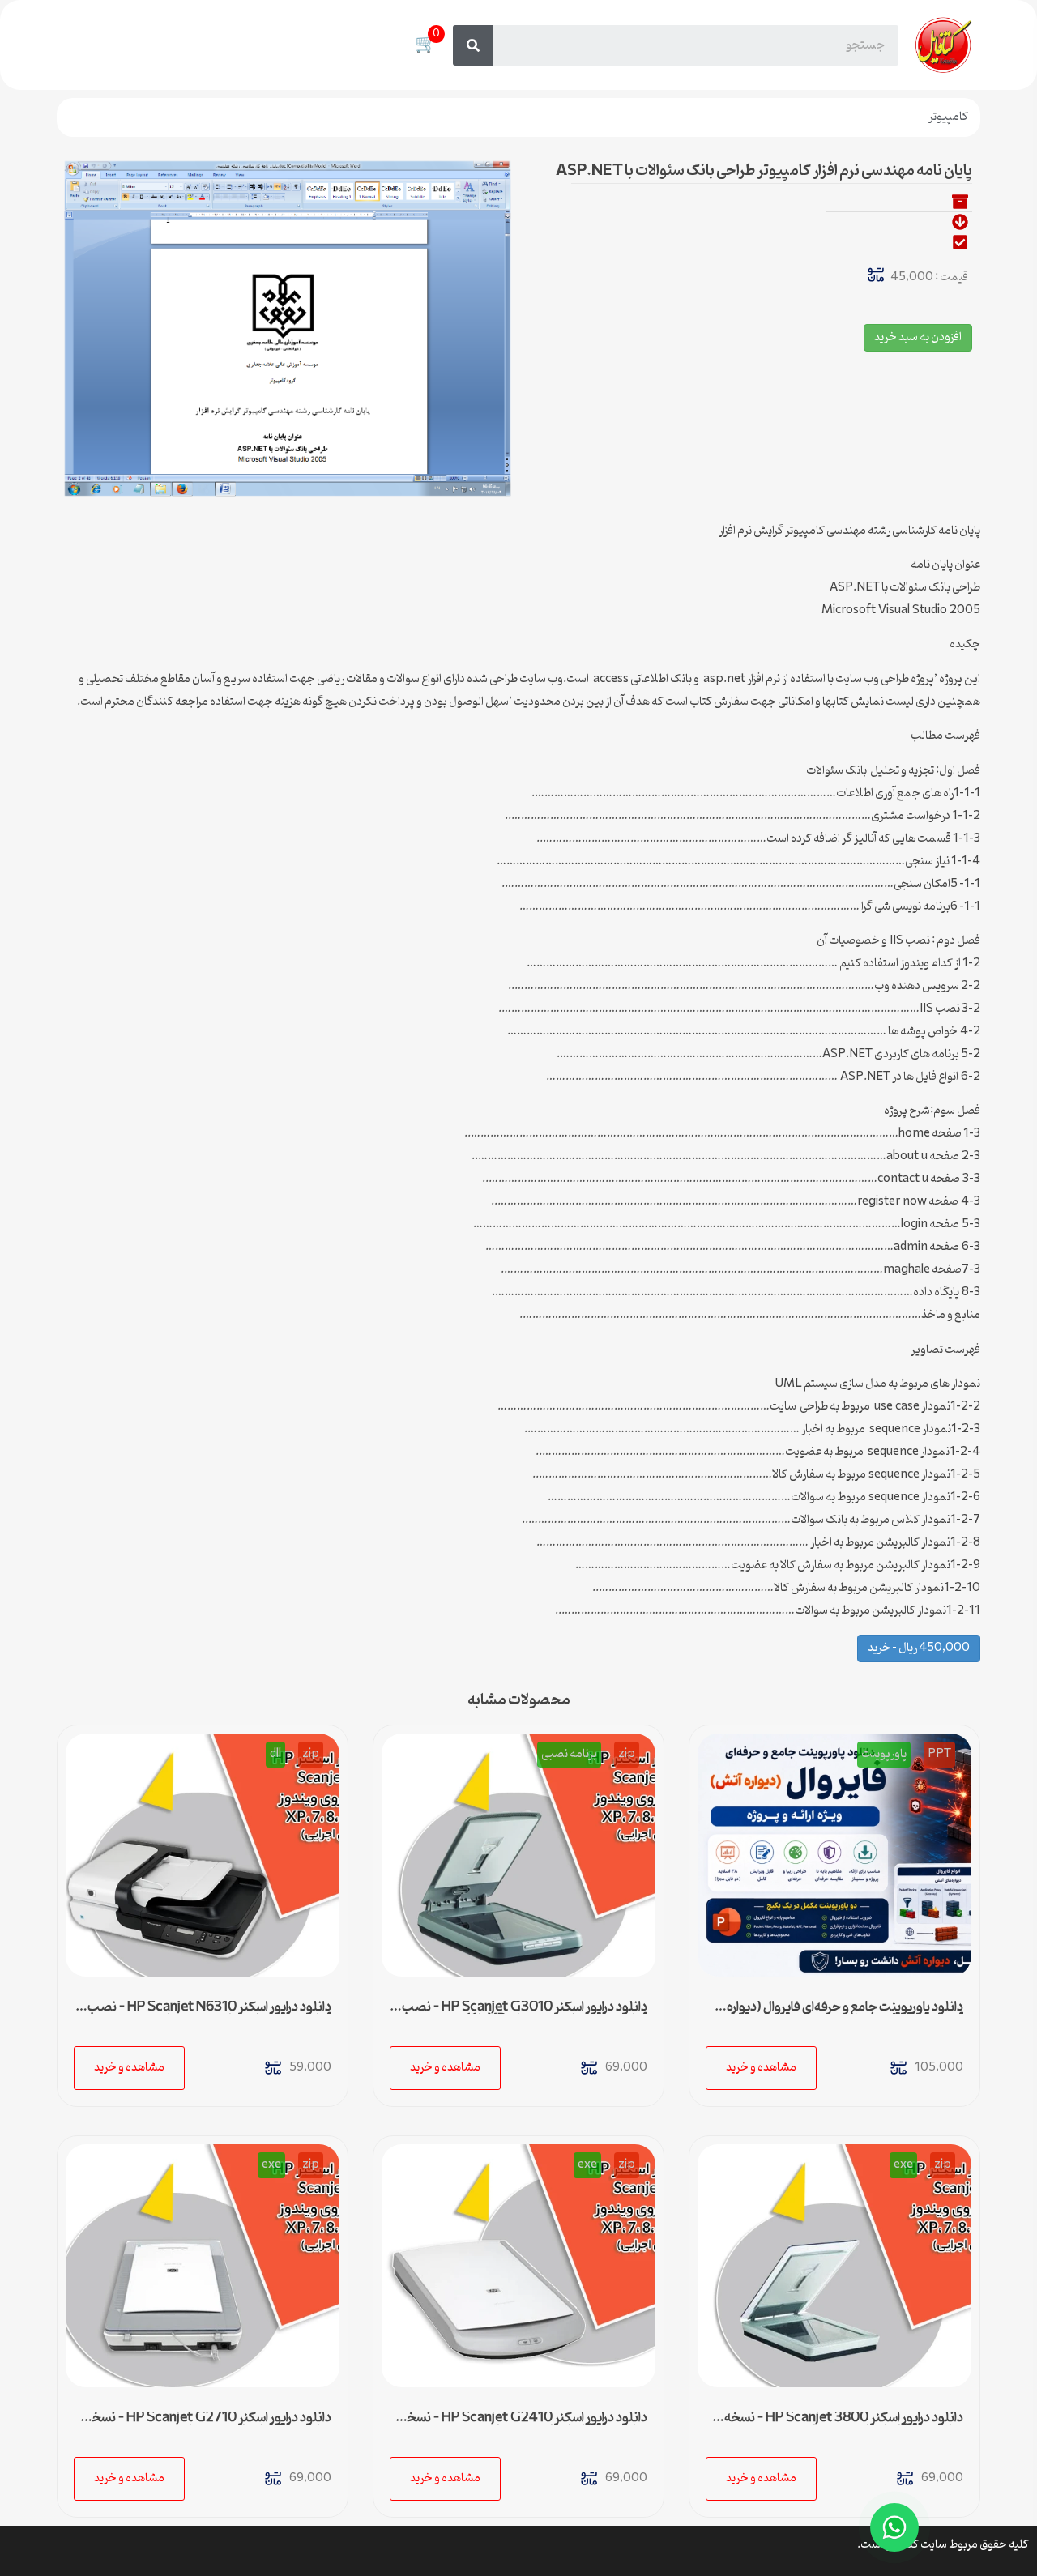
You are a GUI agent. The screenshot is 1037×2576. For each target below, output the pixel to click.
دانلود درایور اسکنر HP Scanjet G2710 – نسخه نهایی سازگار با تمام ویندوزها (208, 2425)
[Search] (473, 45)
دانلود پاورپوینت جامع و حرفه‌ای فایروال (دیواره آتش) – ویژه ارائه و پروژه (845, 2014)
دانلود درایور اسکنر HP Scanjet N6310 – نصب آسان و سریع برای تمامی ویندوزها (209, 2014)
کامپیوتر (948, 117)
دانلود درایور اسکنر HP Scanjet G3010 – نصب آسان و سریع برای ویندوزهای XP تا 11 (525, 2014)
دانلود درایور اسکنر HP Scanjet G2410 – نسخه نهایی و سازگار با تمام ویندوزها (524, 2425)
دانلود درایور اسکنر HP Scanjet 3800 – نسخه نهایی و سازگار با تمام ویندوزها (844, 2425)
